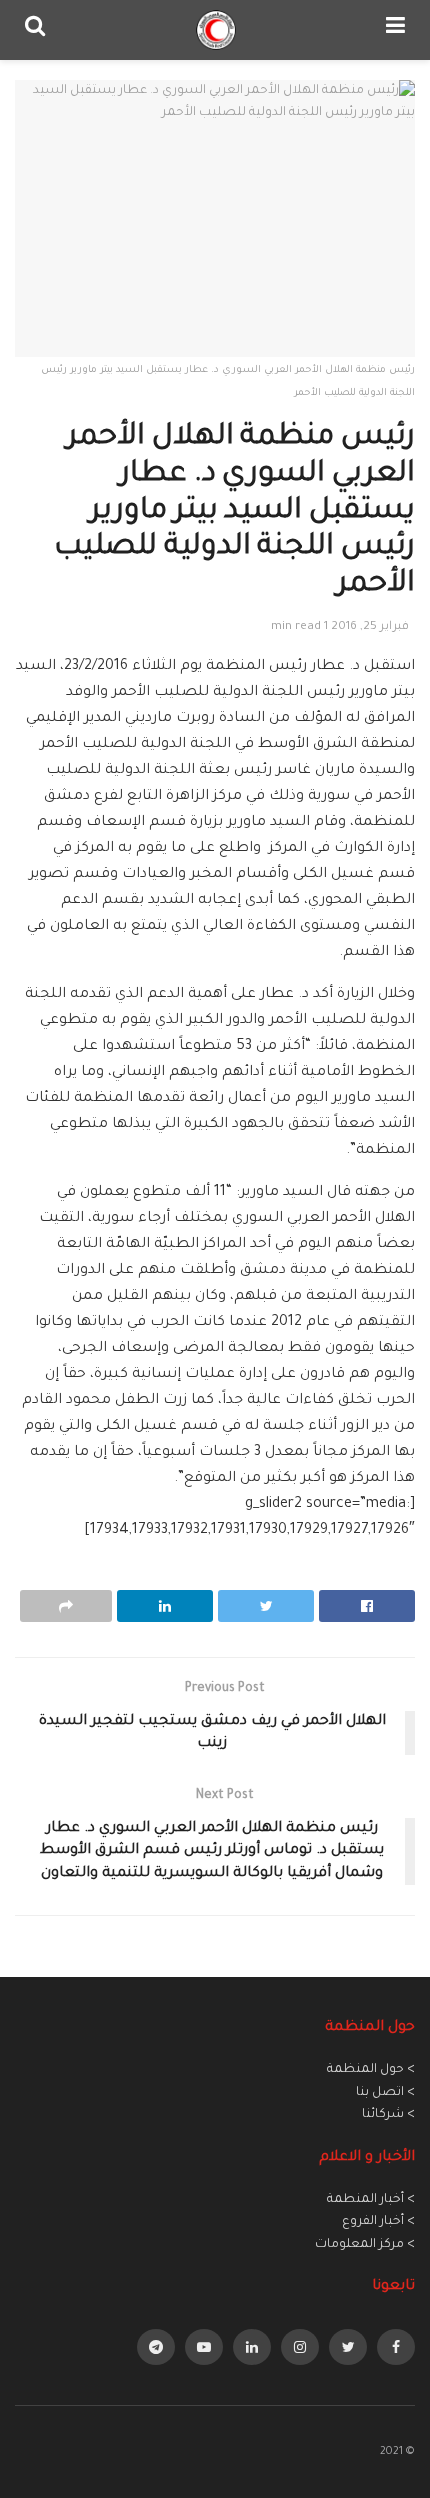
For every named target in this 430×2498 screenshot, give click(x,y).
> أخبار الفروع (378, 2222)
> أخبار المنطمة (371, 2200)
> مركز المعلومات (365, 2245)
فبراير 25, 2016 (370, 627)
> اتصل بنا (385, 2093)
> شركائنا (388, 2115)
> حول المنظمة (371, 2070)
